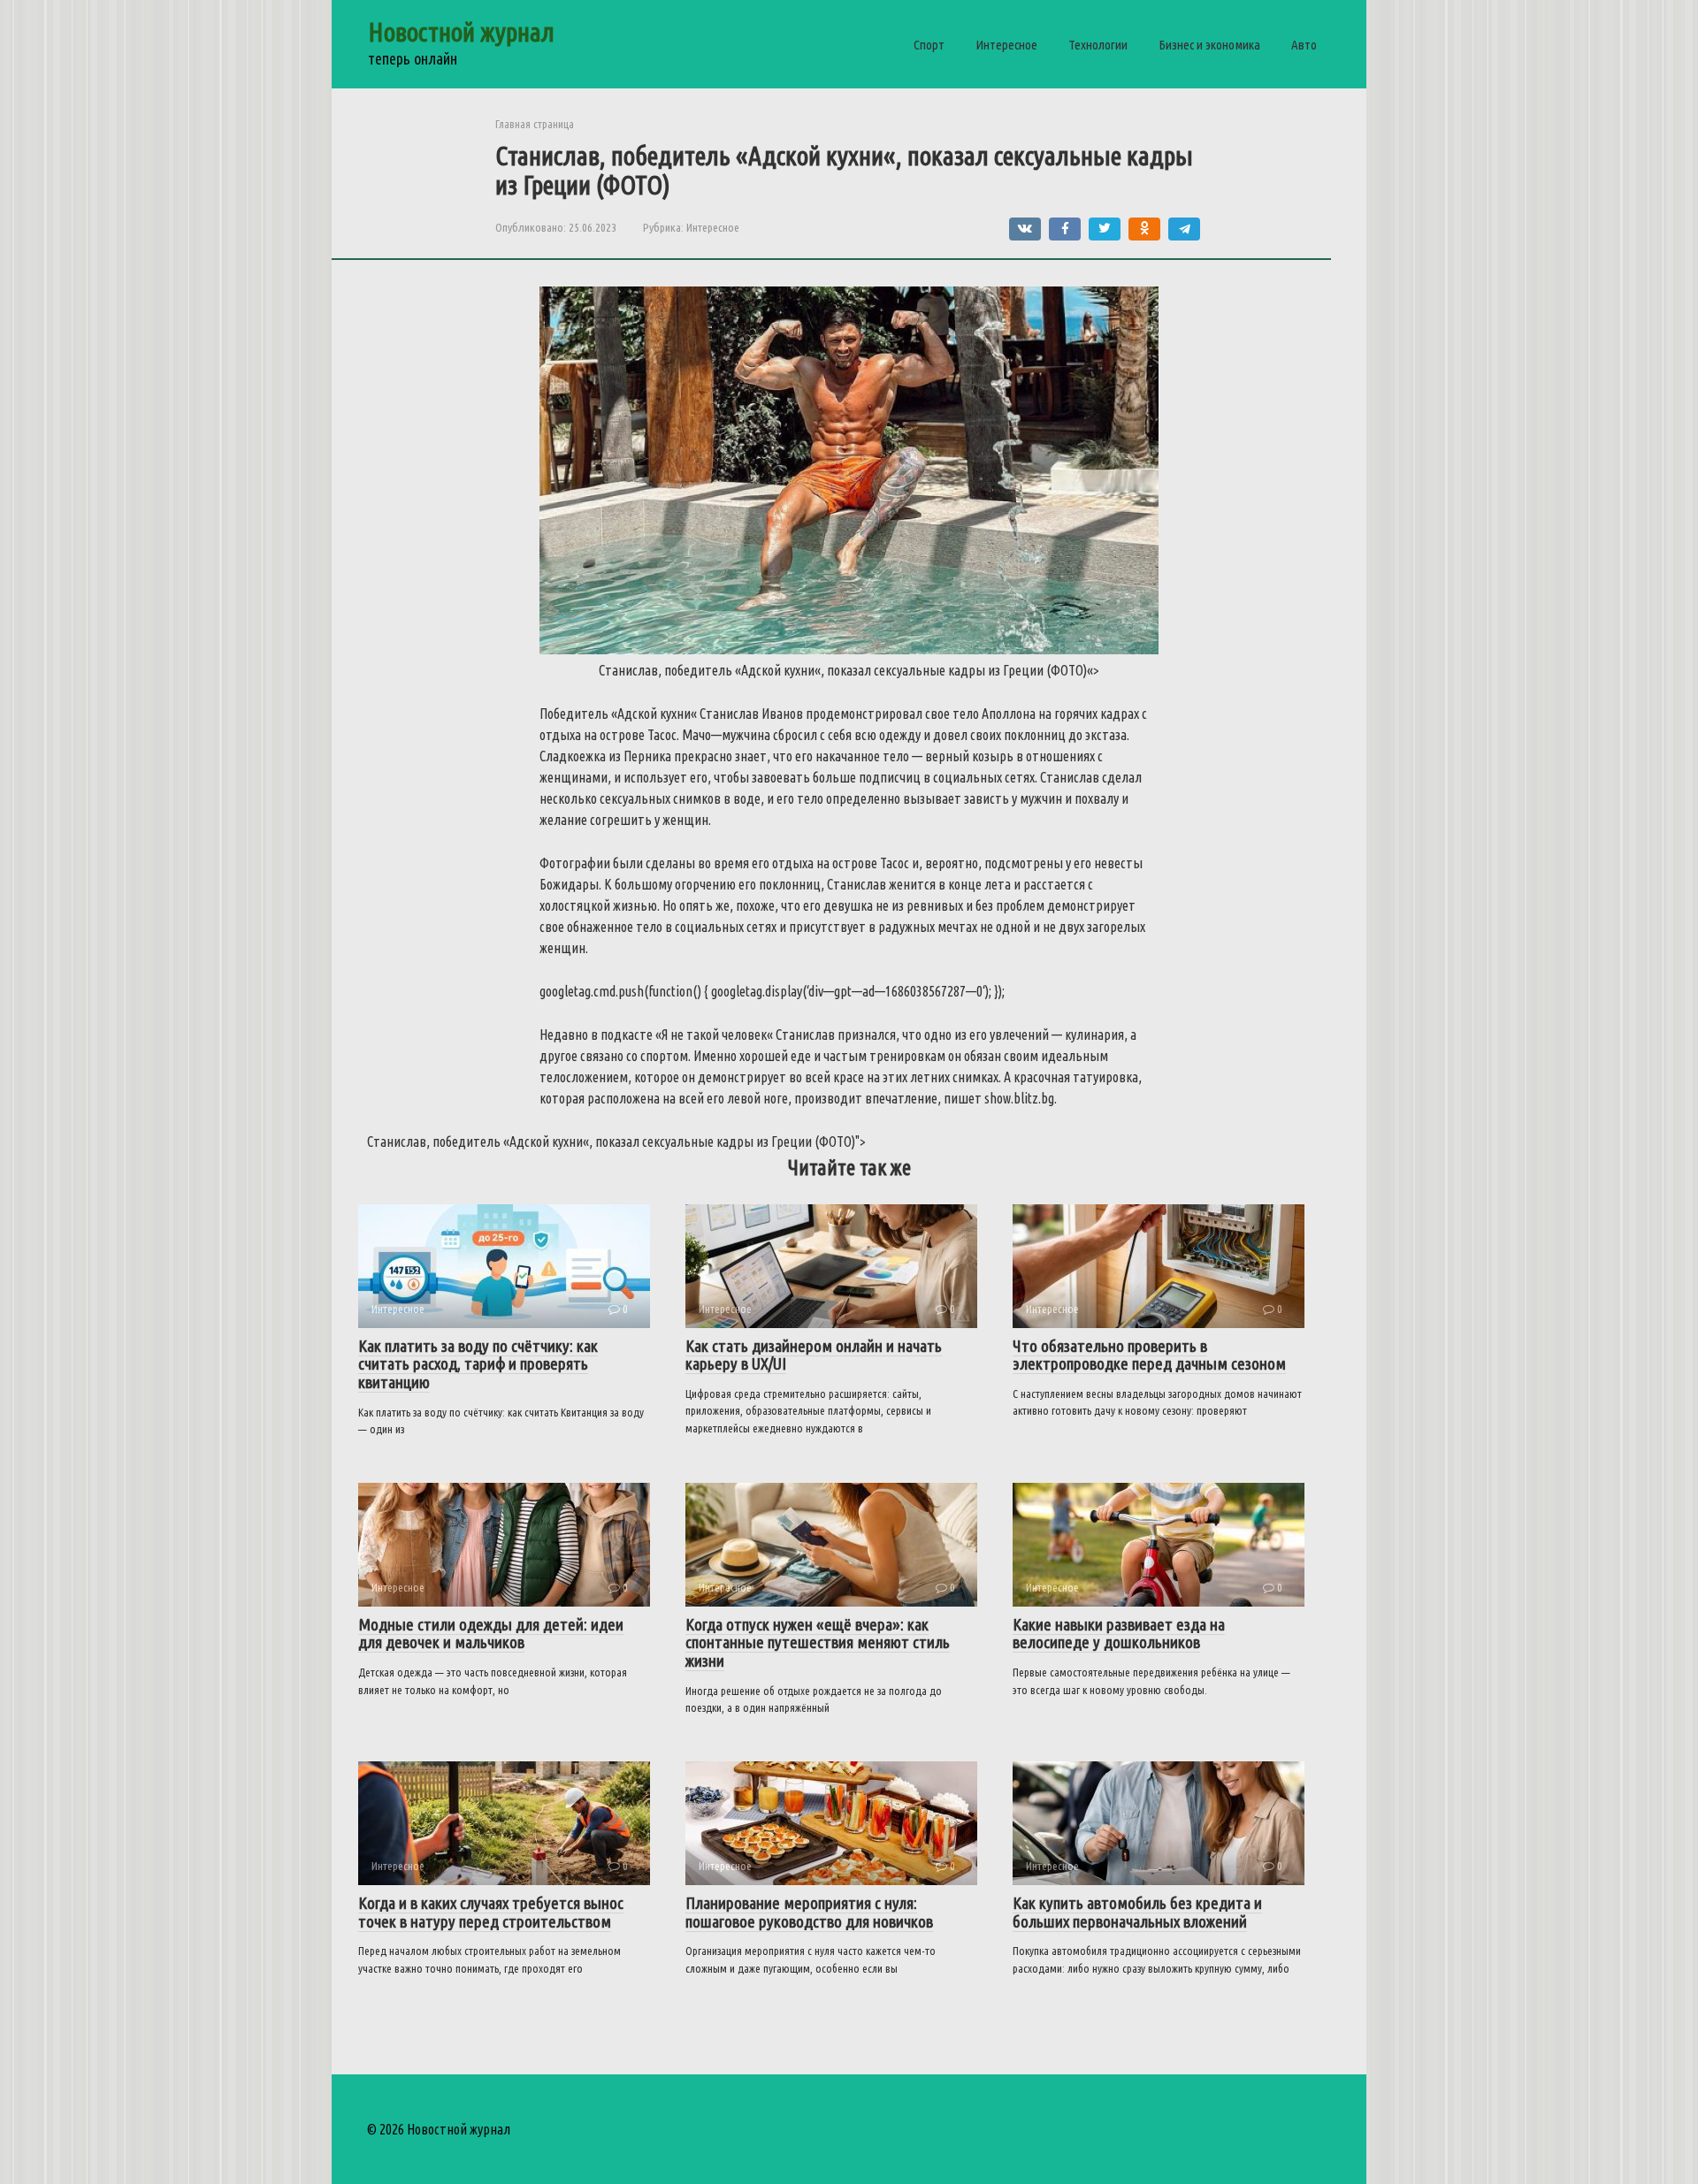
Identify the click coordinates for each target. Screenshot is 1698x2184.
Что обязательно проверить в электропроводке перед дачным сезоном (1149, 1355)
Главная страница (535, 124)
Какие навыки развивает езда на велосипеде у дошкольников (1119, 1634)
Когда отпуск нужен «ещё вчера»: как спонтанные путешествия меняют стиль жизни (818, 1643)
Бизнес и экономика (1209, 45)
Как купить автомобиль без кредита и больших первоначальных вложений (1137, 1912)
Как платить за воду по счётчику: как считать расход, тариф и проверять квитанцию (478, 1364)
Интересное (1006, 45)
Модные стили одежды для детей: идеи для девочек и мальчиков (491, 1634)
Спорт (929, 45)
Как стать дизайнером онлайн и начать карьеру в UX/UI (814, 1355)
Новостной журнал (461, 32)
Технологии (1098, 45)
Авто (1304, 45)
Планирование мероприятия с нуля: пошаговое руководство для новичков (809, 1912)
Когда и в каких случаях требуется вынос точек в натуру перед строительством (491, 1912)
